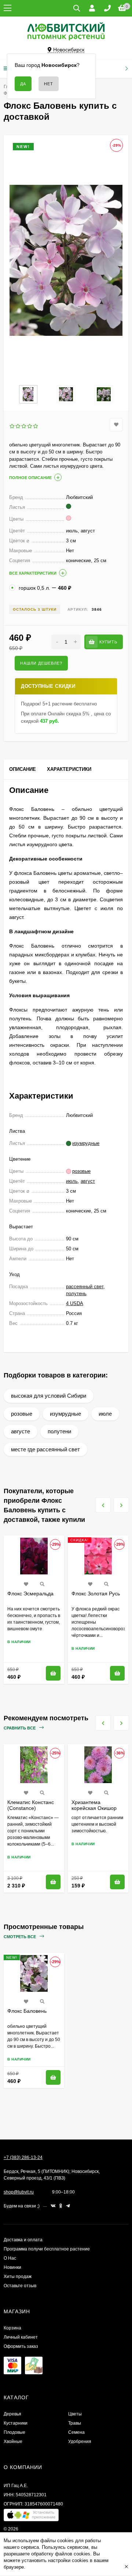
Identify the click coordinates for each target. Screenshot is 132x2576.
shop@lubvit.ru (19, 2192)
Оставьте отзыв (20, 2286)
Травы (75, 2423)
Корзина (12, 2328)
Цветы (75, 2414)
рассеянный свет (85, 1287)
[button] (31, 2517)
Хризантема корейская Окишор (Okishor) (94, 1808)
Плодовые (14, 2432)
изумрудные (65, 1414)
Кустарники (16, 2423)
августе (21, 1431)
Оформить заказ (21, 2346)
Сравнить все (20, 1728)
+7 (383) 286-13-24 (23, 2158)
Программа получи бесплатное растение (47, 2249)
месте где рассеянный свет (45, 1449)
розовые (22, 1414)
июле (105, 1414)
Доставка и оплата (23, 2240)
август (88, 1181)
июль (72, 1181)
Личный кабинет (21, 2337)
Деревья (12, 2414)
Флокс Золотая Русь (96, 1594)
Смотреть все (20, 1937)
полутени (59, 1431)
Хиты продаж (18, 2277)
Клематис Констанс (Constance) (31, 1805)
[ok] (61, 2206)
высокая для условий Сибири (49, 1396)
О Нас (10, 2258)
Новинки (12, 2267)
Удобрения (80, 2442)
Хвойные (13, 2442)
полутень (76, 1294)
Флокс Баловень (27, 2011)
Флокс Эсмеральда (30, 1594)
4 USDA (75, 1303)
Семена (76, 2432)
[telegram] (68, 2206)
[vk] (53, 2206)
